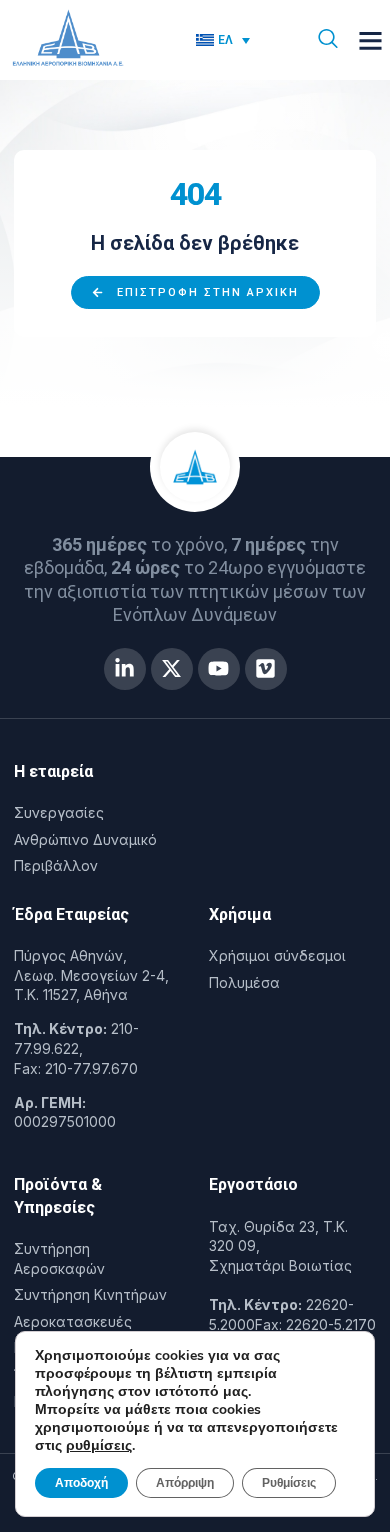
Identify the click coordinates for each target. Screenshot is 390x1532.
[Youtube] (219, 669)
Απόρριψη (185, 1483)
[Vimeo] (266, 669)
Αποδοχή (81, 1483)
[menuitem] (223, 40)
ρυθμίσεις (99, 1446)
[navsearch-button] (328, 40)
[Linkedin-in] (125, 669)
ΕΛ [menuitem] (225, 40)
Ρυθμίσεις (289, 1483)
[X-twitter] (172, 669)
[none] (234, 40)
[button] (371, 40)
